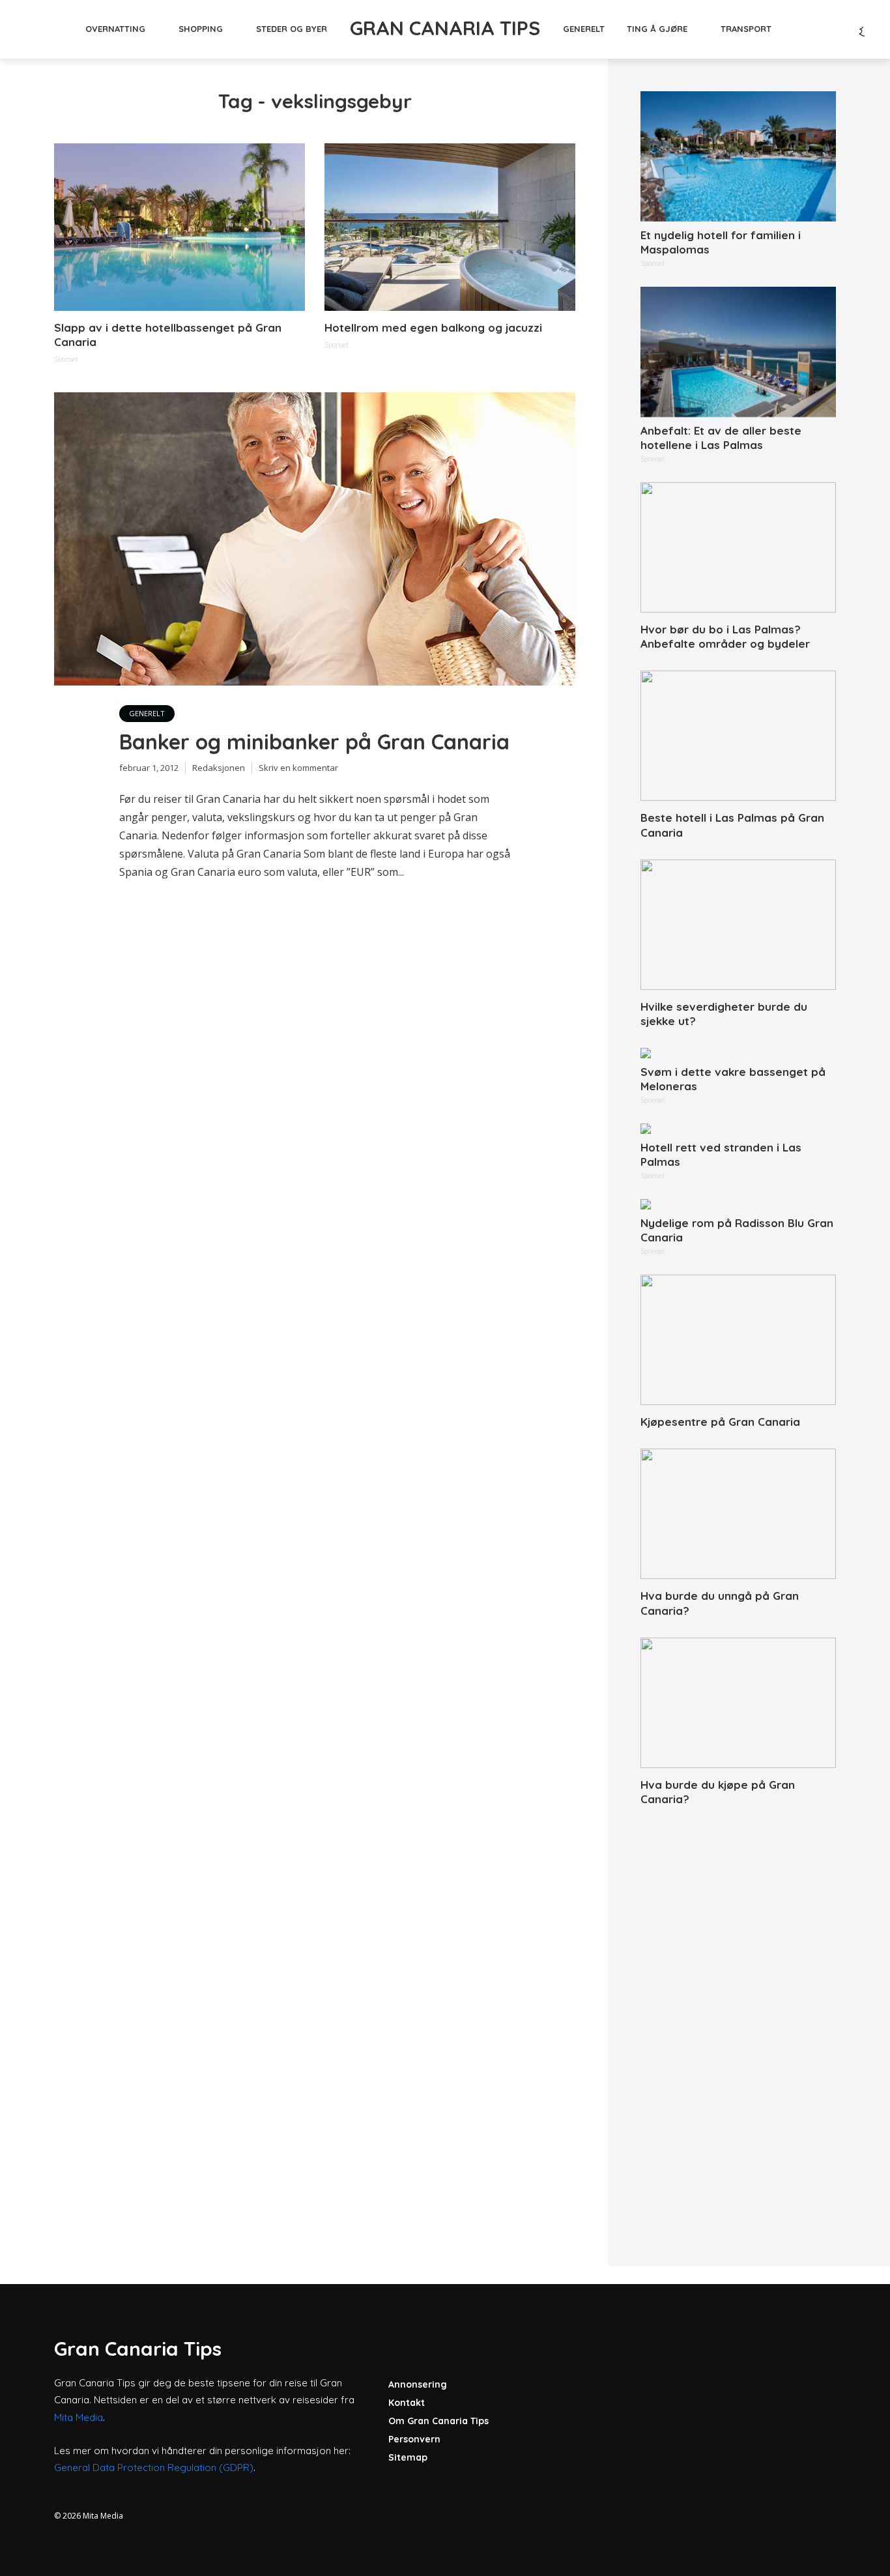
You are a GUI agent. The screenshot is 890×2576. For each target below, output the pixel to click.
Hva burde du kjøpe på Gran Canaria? (718, 1792)
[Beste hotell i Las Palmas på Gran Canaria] (738, 736)
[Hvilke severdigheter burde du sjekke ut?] (738, 925)
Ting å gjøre (657, 29)
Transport (746, 29)
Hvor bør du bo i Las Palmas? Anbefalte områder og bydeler (725, 636)
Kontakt (407, 2403)
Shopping (201, 29)
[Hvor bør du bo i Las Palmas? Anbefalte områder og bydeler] (738, 547)
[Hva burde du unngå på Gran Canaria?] (738, 1514)
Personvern (414, 2439)
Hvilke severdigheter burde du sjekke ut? (724, 1014)
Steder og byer (292, 29)
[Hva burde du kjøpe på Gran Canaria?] (738, 1703)
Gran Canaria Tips (445, 28)
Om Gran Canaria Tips (438, 2421)
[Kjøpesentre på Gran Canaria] (738, 1340)
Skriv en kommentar (298, 768)
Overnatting (115, 29)
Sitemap (408, 2457)
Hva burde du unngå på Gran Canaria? (720, 1603)
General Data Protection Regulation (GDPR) (154, 2467)
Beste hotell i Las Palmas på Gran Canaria (732, 825)
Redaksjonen (219, 768)
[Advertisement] (738, 2021)
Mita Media (79, 2417)
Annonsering (418, 2384)
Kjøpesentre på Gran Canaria (720, 1422)
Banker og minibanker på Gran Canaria (314, 742)
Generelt (584, 29)
